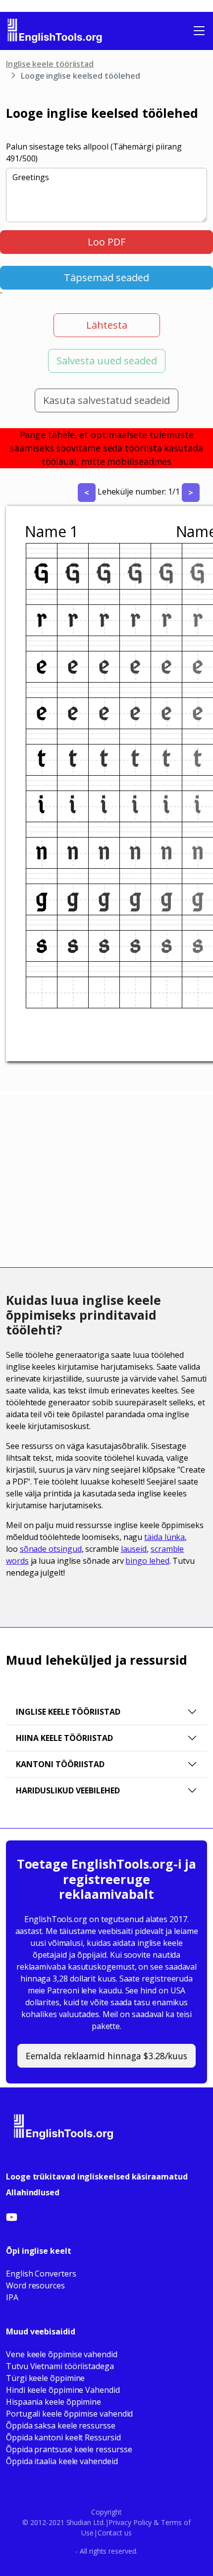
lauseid (134, 1549)
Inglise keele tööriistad (50, 64)
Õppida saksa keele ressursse (61, 2426)
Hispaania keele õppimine (53, 2402)
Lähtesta (107, 325)
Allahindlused (33, 2192)
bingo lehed (147, 1561)
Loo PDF (106, 242)
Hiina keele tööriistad (64, 1738)
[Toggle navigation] (199, 31)
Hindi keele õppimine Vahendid (63, 2390)
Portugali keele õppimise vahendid (69, 2414)
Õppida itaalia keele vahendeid (62, 2461)
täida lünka (164, 1537)
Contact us (115, 2533)
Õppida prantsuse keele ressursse (69, 2449)
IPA (12, 2297)
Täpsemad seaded (106, 277)
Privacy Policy (130, 2522)
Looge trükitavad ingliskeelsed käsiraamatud (97, 2177)
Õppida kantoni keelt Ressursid (63, 2437)
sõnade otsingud (51, 1549)
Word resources (35, 2285)
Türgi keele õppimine (45, 2378)
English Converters (41, 2274)
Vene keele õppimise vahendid (62, 2354)
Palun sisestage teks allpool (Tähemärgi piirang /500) (94, 152)
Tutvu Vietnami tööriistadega (60, 2366)
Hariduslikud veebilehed (68, 1790)
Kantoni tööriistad (60, 1764)
